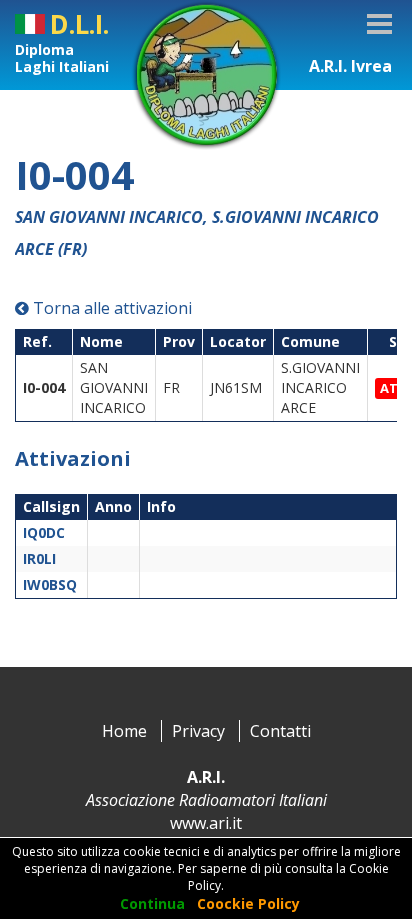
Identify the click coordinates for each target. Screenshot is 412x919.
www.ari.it (206, 823)
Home (124, 731)
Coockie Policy (248, 903)
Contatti (280, 731)
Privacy (198, 731)
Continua (152, 903)
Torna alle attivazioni (110, 308)
